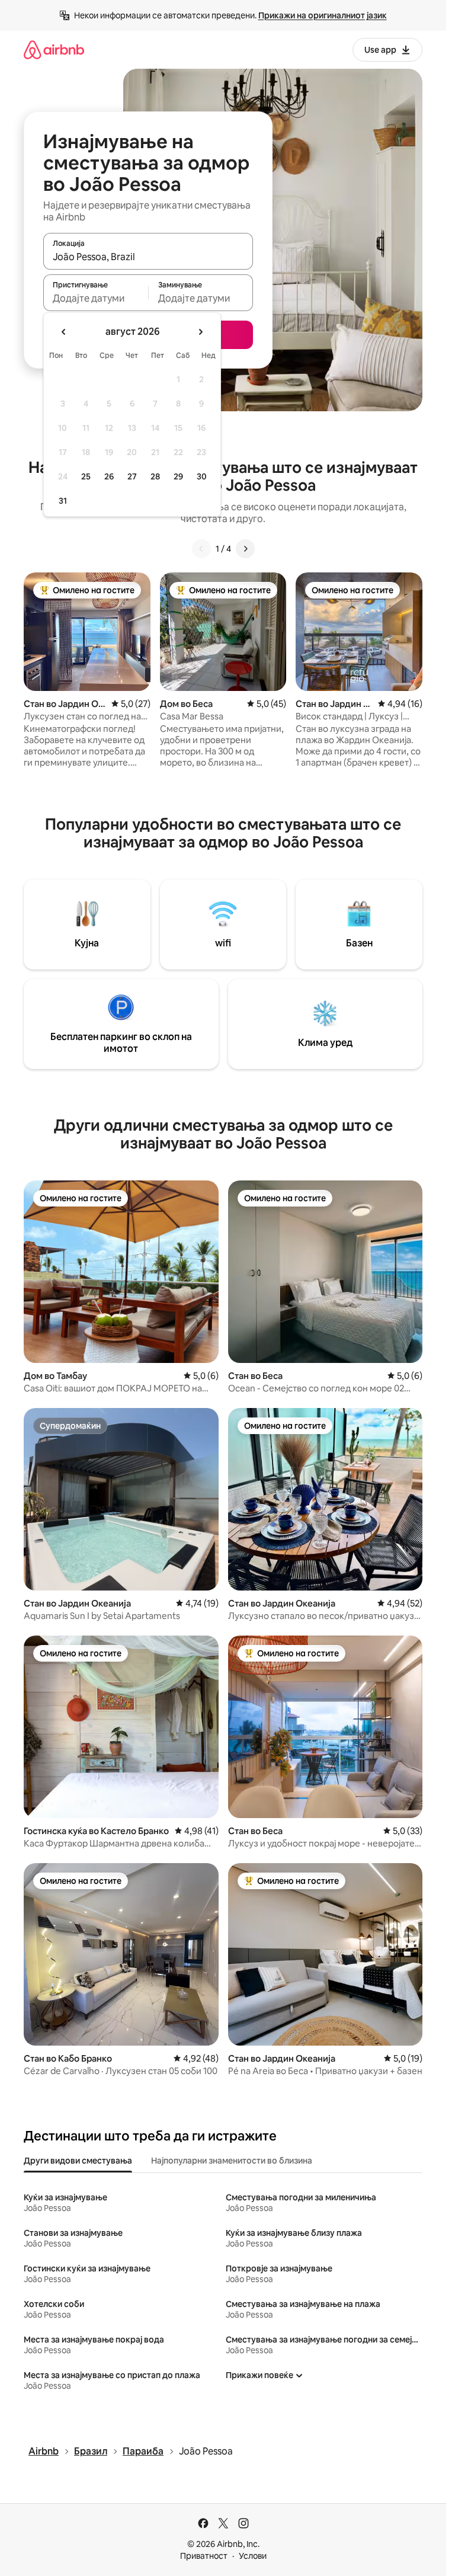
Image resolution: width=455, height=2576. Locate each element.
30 (202, 476)
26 (109, 476)
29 (178, 476)
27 (132, 476)
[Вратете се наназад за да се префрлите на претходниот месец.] (64, 332)
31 (63, 501)
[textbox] (96, 298)
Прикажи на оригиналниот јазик (323, 15)
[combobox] (148, 257)
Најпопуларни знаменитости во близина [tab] (232, 2161)
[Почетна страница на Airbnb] (54, 49)
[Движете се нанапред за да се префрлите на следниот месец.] (200, 332)
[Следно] (245, 549)
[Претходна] (201, 549)
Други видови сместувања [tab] (78, 2161)
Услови (253, 2556)
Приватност (204, 2556)
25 (86, 476)
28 (155, 476)
